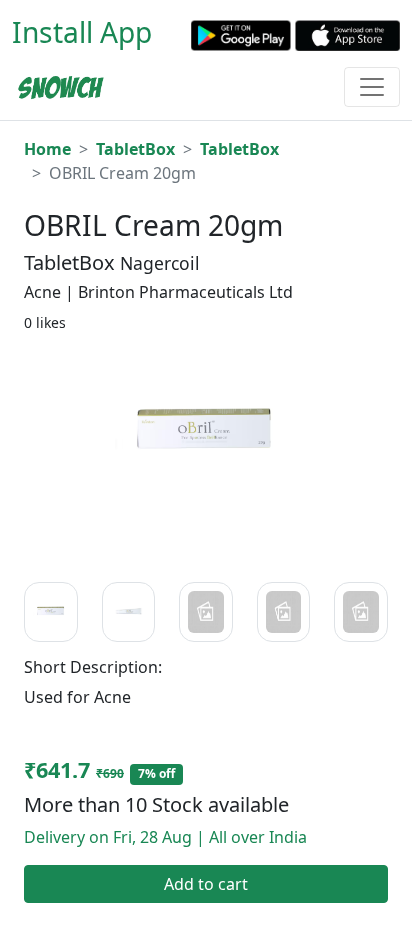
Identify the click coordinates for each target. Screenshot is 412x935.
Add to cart (206, 884)
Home (47, 149)
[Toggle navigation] (372, 87)
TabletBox (135, 149)
